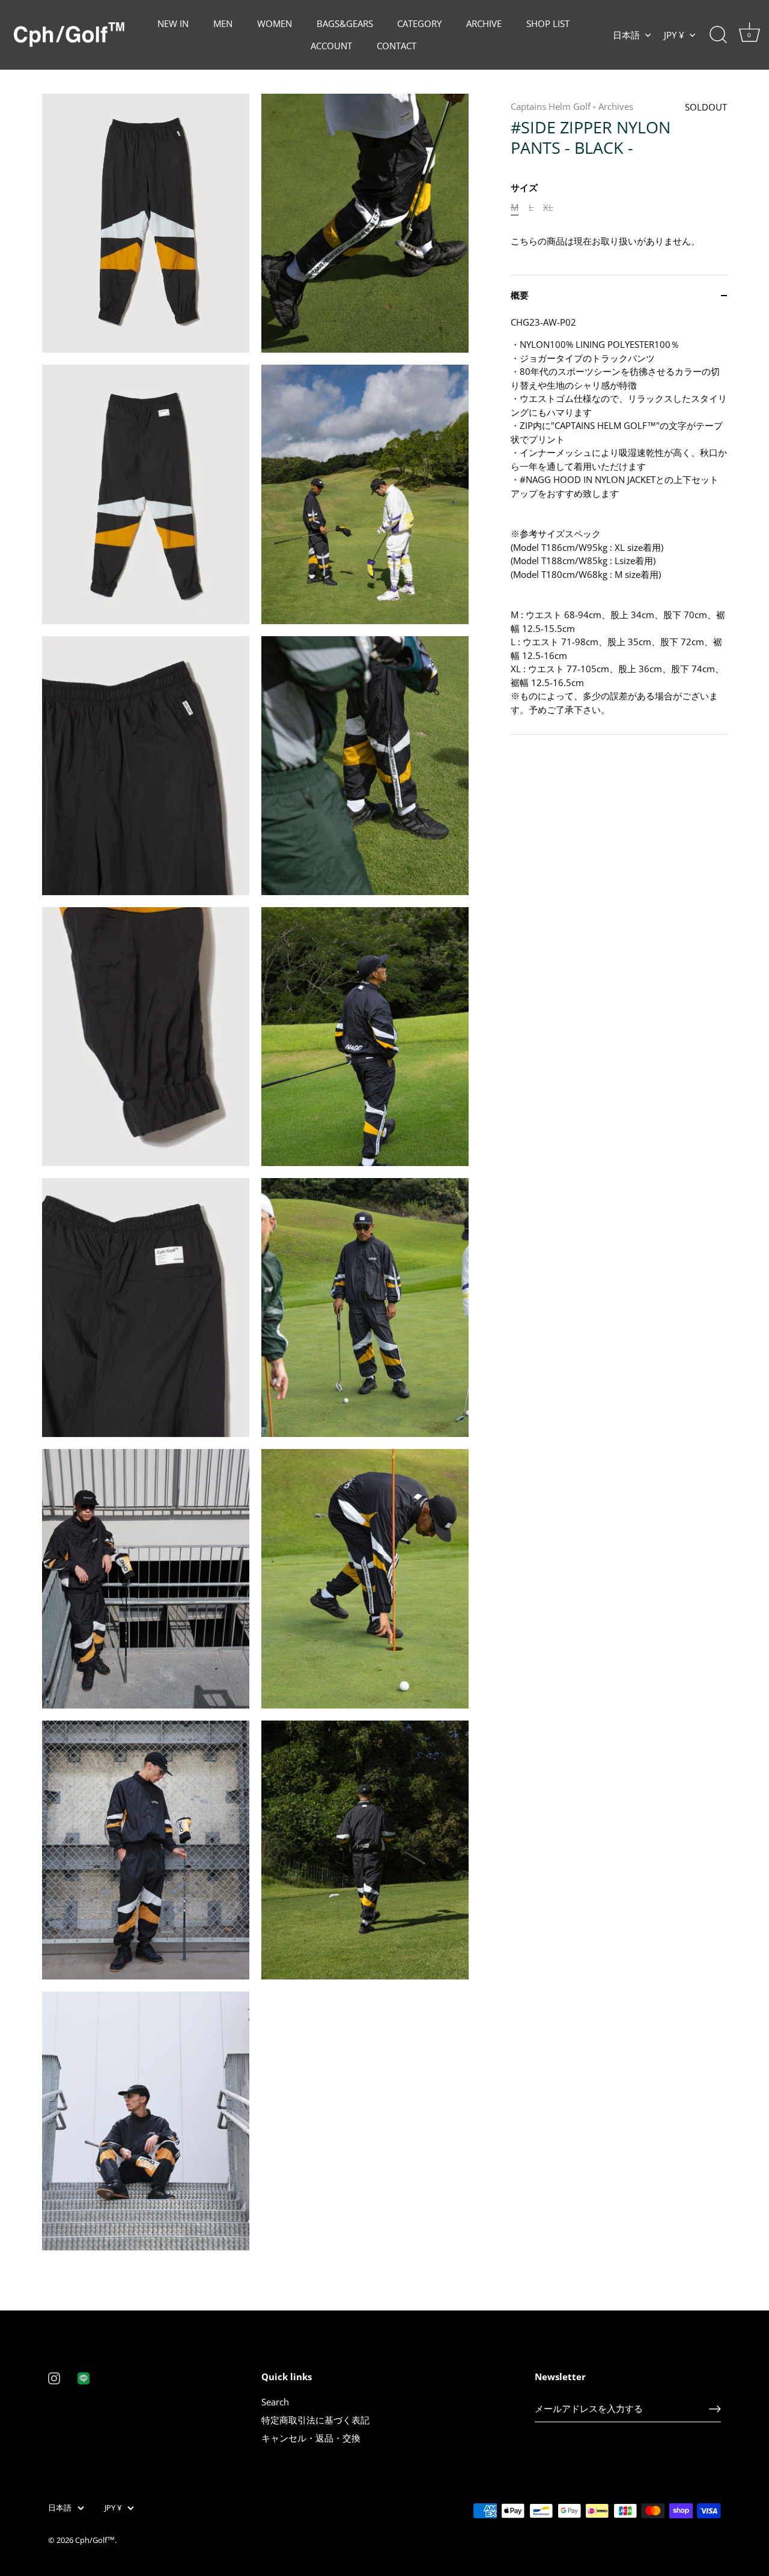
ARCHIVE (484, 23)
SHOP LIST (548, 23)
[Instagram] (54, 2377)
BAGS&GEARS (345, 23)
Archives (616, 106)
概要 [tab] (520, 296)
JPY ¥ (674, 35)
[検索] (718, 35)
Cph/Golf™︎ (95, 2540)
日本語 (626, 35)
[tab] (619, 525)
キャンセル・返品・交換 (311, 2438)
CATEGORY (419, 23)
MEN (223, 23)
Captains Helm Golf (551, 106)
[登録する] (715, 2409)
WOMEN (275, 23)
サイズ (524, 187)
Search (275, 2402)
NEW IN (173, 23)
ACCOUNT (331, 46)
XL (548, 207)
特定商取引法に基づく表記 (315, 2420)
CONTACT (397, 46)
